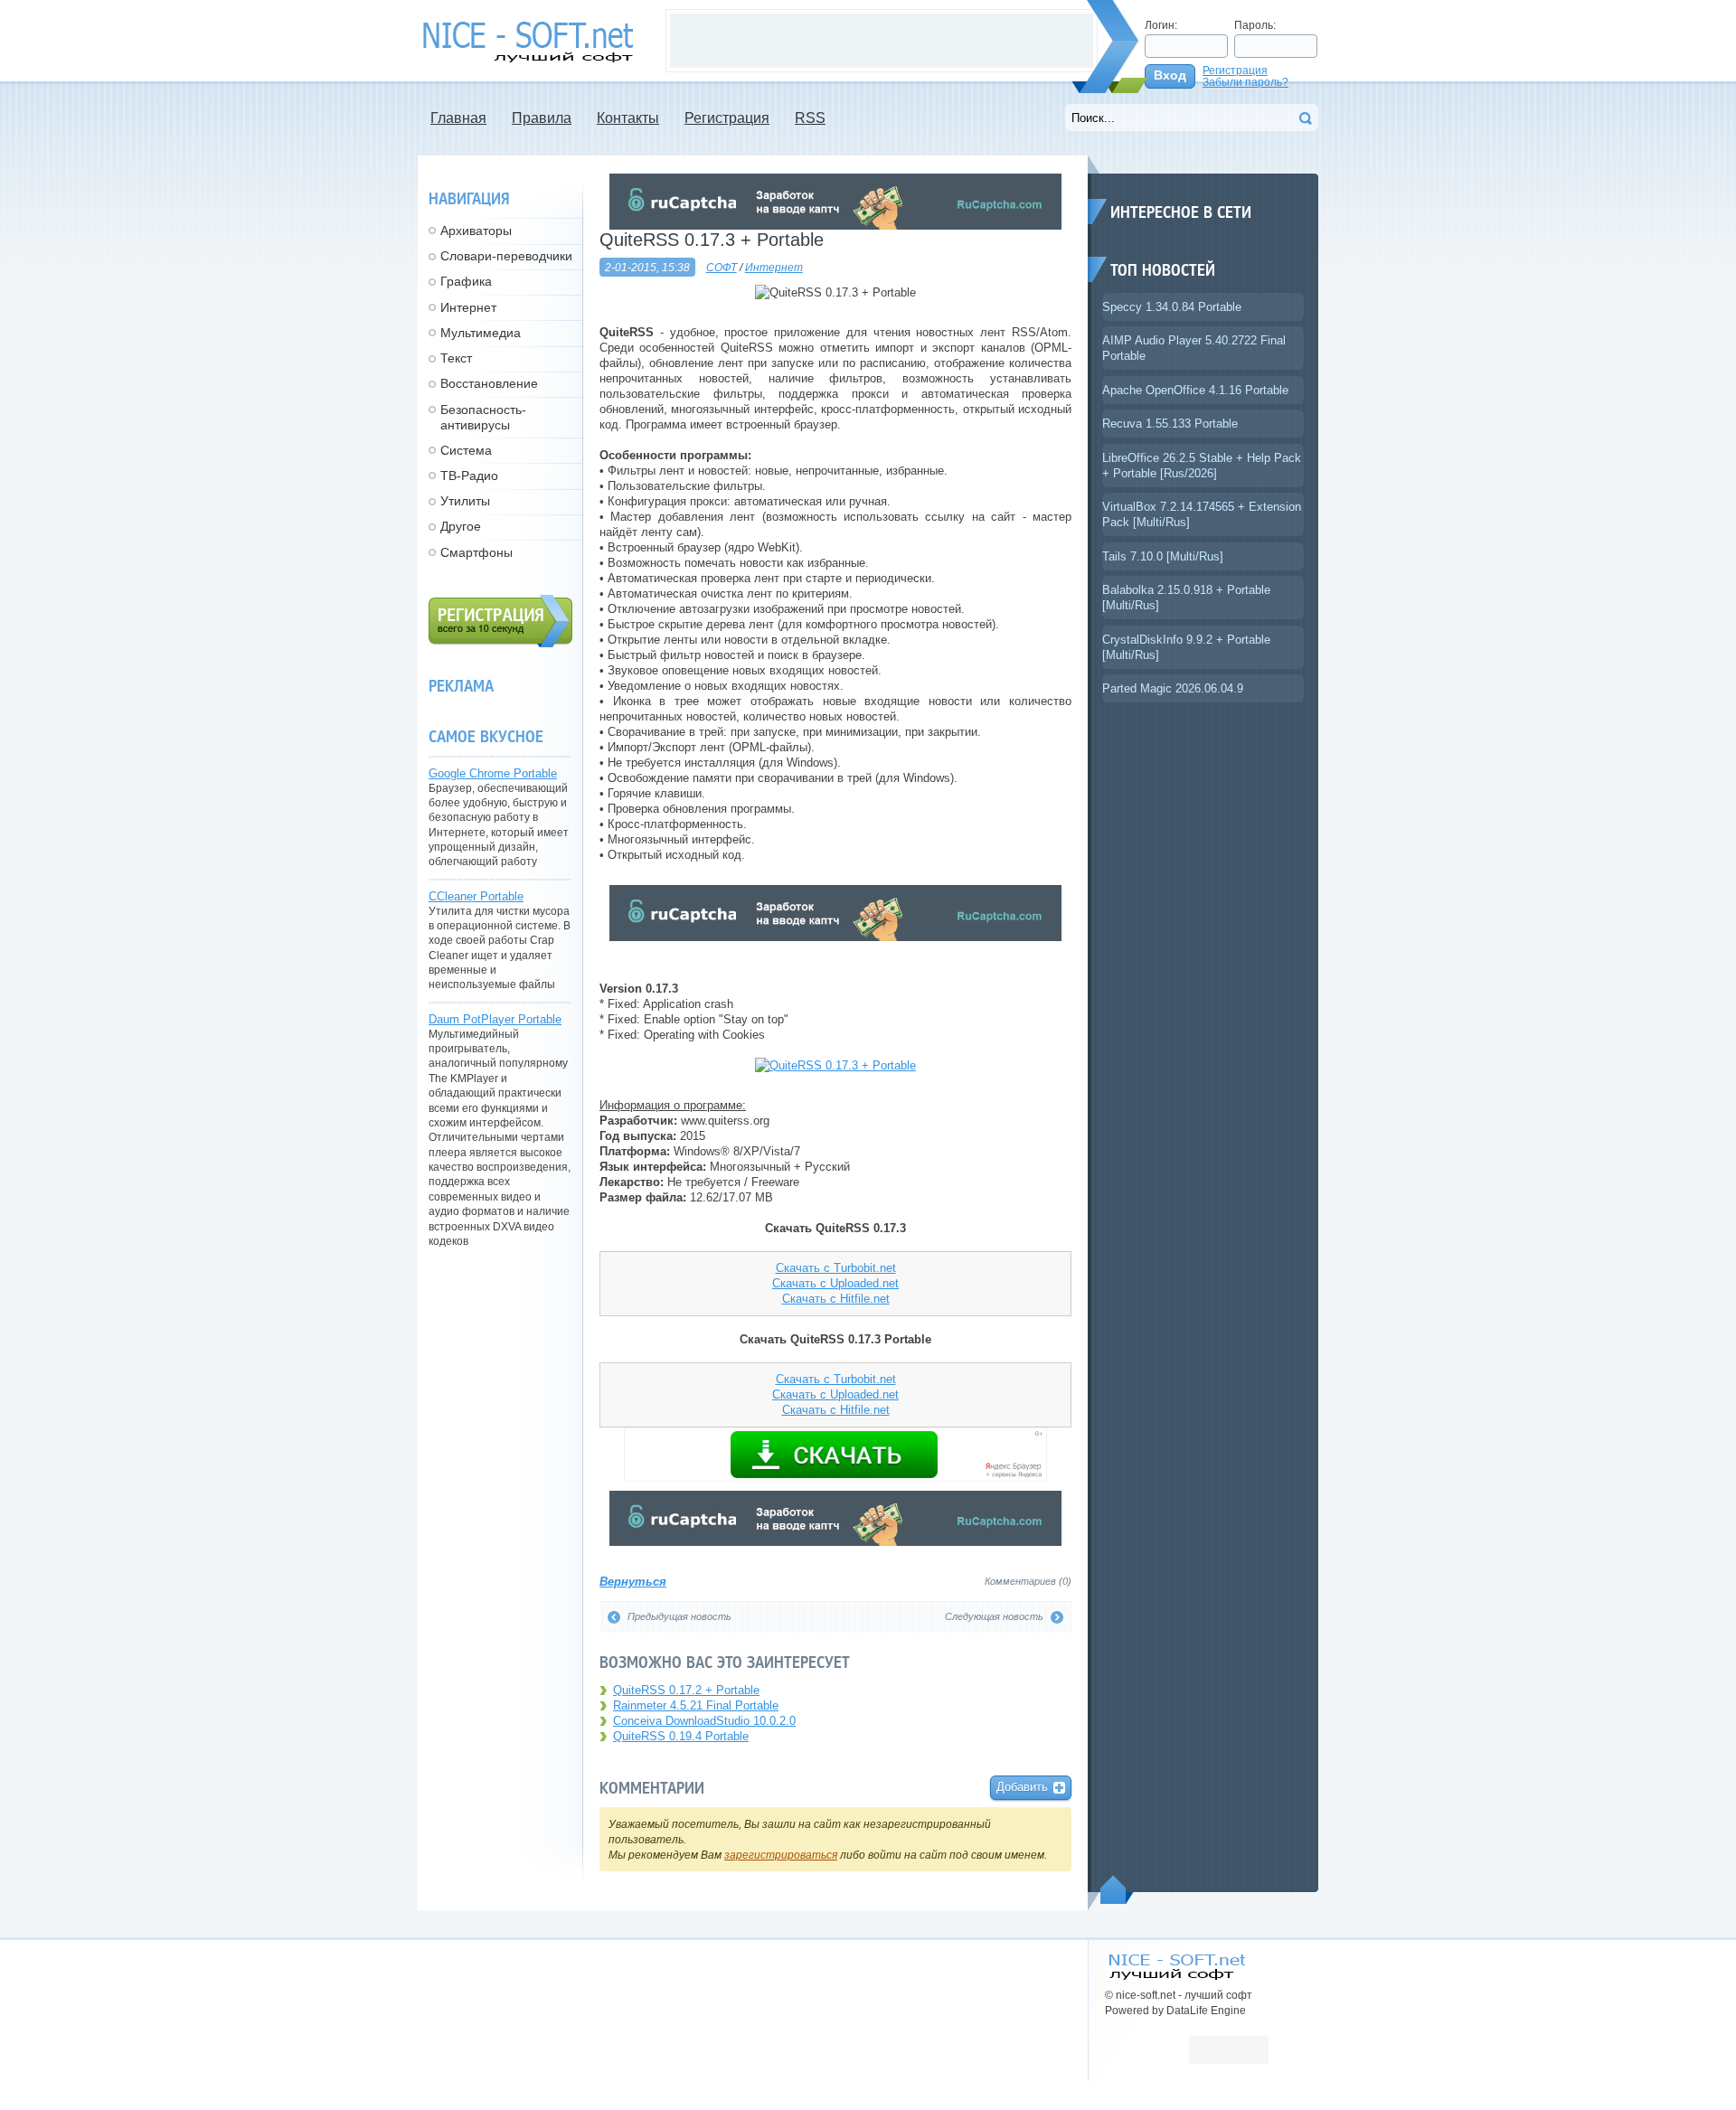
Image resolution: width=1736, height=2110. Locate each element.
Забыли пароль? (1245, 82)
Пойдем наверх (1117, 1889)
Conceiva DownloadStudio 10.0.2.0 (704, 1721)
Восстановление (489, 383)
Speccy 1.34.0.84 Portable (1172, 307)
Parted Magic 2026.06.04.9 (1173, 688)
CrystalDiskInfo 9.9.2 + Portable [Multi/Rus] (1186, 647)
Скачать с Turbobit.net (836, 1268)
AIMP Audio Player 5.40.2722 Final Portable (1194, 348)
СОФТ (722, 267)
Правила (542, 118)
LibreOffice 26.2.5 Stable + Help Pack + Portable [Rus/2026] (1202, 466)
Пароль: (1255, 25)
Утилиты (465, 501)
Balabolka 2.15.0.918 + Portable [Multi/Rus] (1186, 598)
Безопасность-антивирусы (483, 417)
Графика (466, 281)
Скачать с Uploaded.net (835, 1283)
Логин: (1161, 25)
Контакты (628, 118)
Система (466, 450)
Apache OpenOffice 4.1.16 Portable (1195, 390)
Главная (458, 118)
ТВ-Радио (469, 476)
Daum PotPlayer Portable (495, 1019)
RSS (810, 118)
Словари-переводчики (506, 256)
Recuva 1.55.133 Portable (1170, 424)
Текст (456, 358)
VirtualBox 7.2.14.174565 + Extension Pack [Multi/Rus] (1202, 514)
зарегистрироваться (781, 1855)
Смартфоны (476, 552)
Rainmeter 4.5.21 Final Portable (696, 1705)
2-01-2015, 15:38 (647, 267)
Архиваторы (476, 231)
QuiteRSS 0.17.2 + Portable (686, 1690)
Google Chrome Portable (493, 773)
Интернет (774, 267)
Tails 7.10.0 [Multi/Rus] (1163, 556)
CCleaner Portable (476, 896)
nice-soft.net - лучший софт (533, 42)
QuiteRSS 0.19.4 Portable (681, 1736)
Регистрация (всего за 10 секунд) (500, 621)
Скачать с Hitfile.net (836, 1299)
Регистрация (1235, 70)
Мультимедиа (481, 333)
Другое (461, 526)
